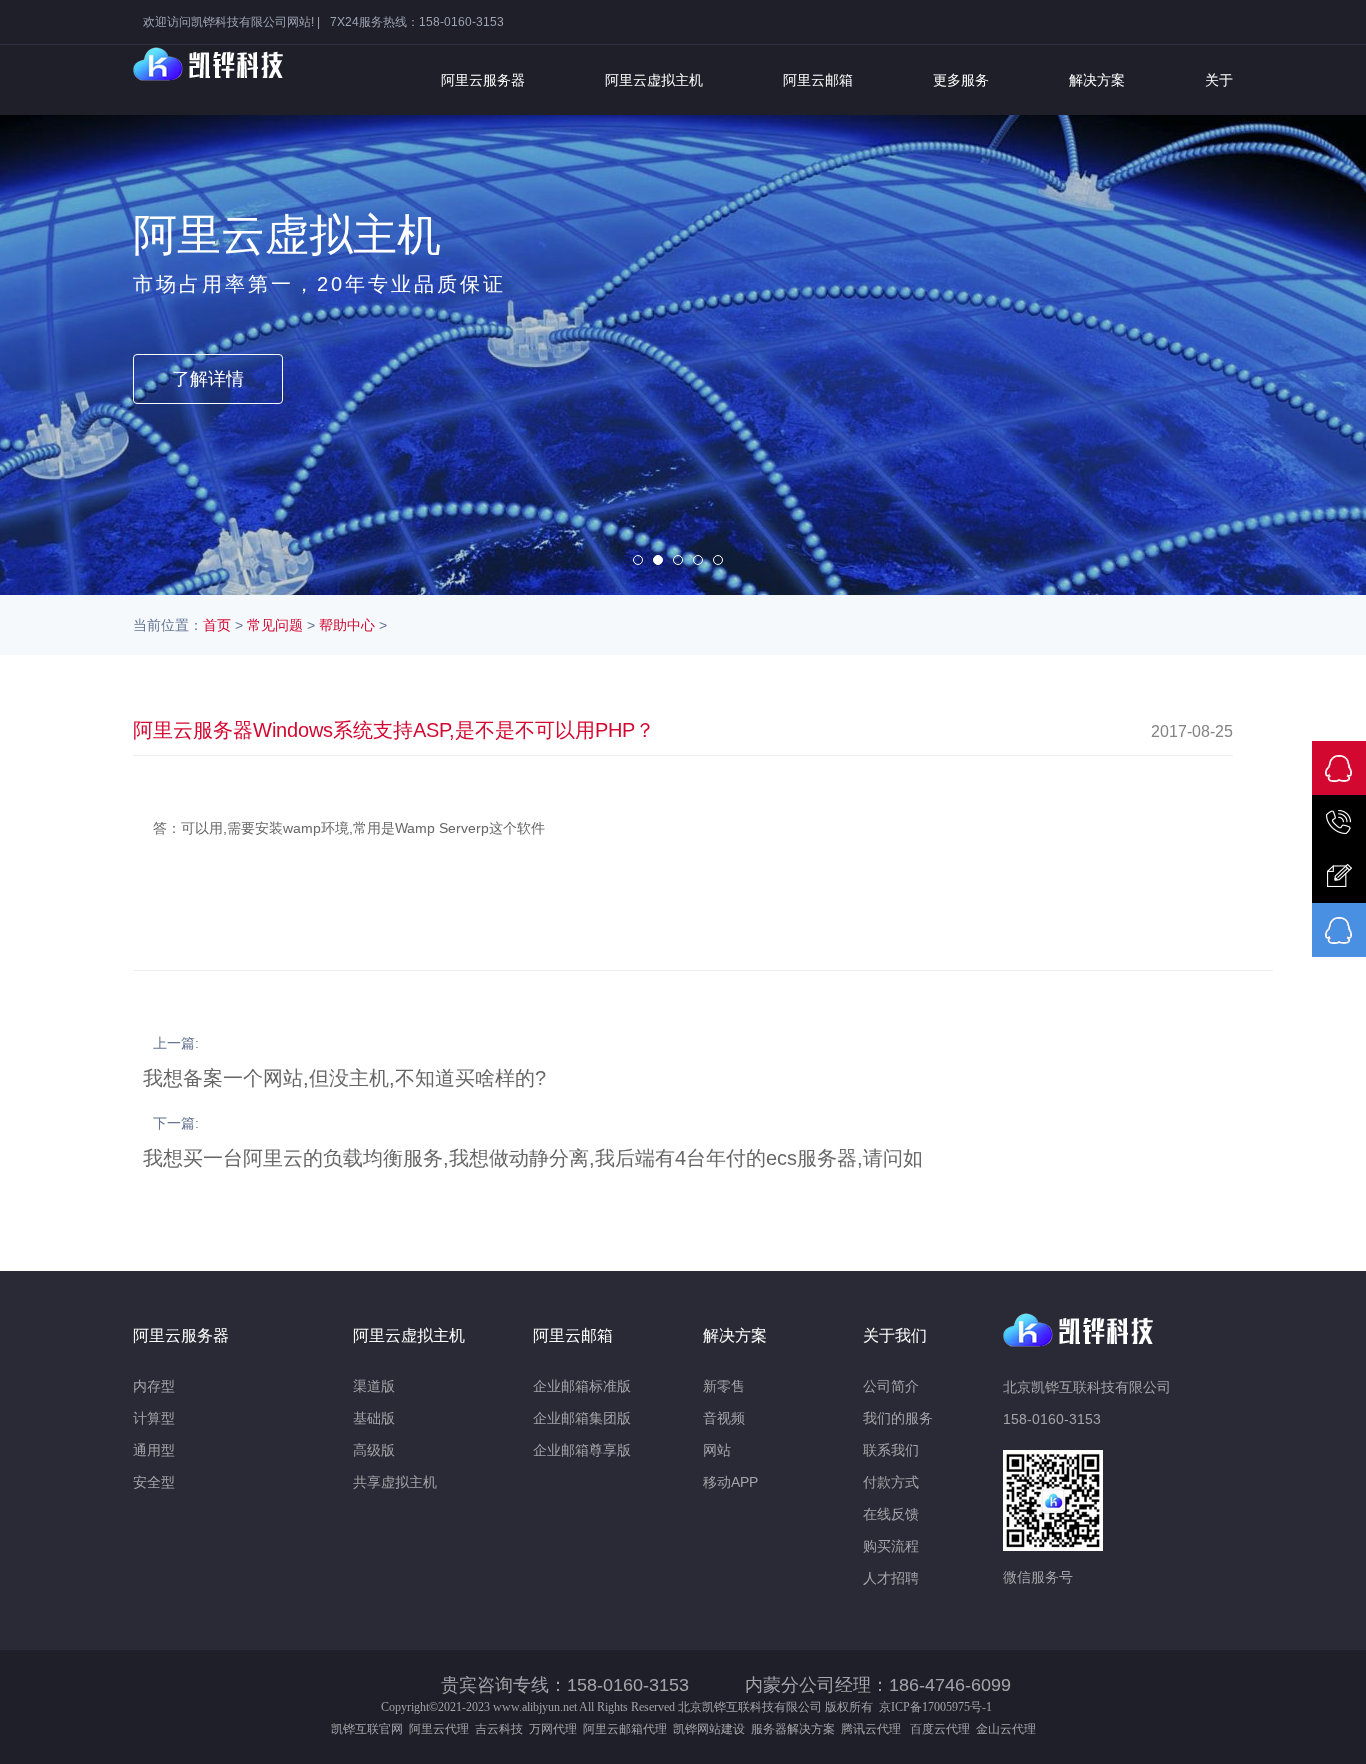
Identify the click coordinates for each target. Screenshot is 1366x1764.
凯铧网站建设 (709, 1729)
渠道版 (374, 1386)
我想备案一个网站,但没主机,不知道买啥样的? (344, 1078)
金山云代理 (1006, 1729)
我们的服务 (898, 1418)
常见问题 (275, 625)
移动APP (730, 1482)
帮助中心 (347, 625)
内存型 (154, 1386)
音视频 (724, 1418)
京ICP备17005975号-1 (935, 1707)
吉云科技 (499, 1729)
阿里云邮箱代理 (625, 1729)
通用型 (154, 1450)
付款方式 (891, 1482)
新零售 (724, 1386)
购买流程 (891, 1546)
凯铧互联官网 (367, 1729)
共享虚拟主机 (395, 1482)
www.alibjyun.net (535, 1707)
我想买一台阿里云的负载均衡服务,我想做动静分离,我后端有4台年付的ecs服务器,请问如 (533, 1158)
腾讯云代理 (874, 1729)
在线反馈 (891, 1514)
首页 (217, 625)
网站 (717, 1450)
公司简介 (891, 1386)
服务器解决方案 (796, 1729)
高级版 (374, 1450)
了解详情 (208, 379)
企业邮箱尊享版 (582, 1450)
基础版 (374, 1418)
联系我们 (891, 1450)
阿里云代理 (439, 1729)
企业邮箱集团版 (582, 1418)
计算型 (154, 1418)
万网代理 (553, 1729)
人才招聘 (891, 1578)
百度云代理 (943, 1729)
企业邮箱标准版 (582, 1386)
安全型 (154, 1482)
